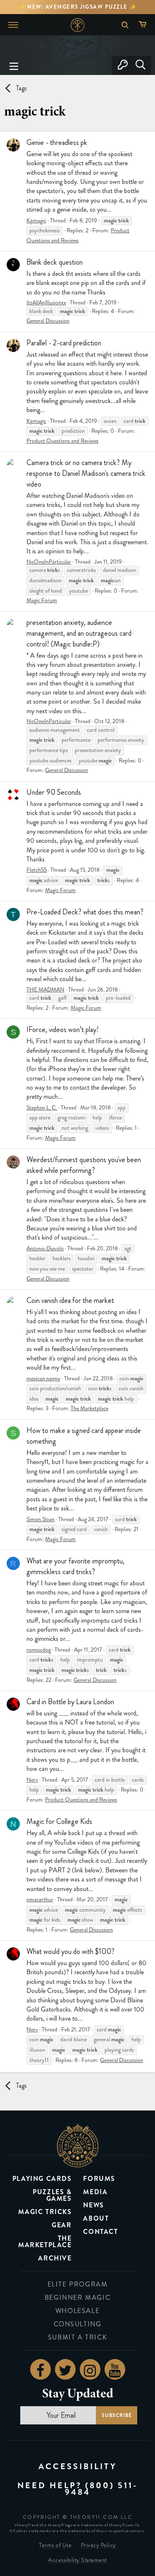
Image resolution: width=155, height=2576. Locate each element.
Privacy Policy (99, 2545)
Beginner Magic (77, 2297)
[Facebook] (41, 2369)
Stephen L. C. (42, 1108)
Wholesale (77, 2311)
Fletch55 (37, 870)
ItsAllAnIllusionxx (46, 303)
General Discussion (48, 321)
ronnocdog (39, 1650)
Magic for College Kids (59, 1821)
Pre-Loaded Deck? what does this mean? (85, 912)
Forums (99, 2179)
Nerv (32, 1780)
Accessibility (78, 2466)
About (96, 2218)
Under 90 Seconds (54, 792)
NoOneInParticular (49, 562)
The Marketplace (89, 1408)
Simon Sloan (41, 1519)
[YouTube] (115, 2369)
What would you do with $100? (70, 1951)
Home (77, 25)
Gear (62, 2225)
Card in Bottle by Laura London (70, 1702)
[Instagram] (90, 2369)
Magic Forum (42, 600)
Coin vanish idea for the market (70, 1300)
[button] (14, 65)
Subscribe (116, 2415)
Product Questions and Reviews (62, 441)
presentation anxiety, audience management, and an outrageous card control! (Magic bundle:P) (79, 633)
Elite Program (78, 2284)
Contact (100, 2232)
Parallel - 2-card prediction (64, 343)
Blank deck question (55, 262)
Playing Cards (42, 2179)
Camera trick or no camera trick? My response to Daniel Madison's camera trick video (86, 473)
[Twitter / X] (65, 2369)
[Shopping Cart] (144, 25)
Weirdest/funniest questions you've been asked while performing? (84, 1165)
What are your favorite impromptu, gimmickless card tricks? (75, 1566)
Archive (55, 2258)
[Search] (140, 65)
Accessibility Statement (77, 2560)
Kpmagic (36, 221)
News (93, 2205)
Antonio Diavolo (45, 1248)
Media (95, 2192)
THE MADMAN (45, 990)
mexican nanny (43, 1378)
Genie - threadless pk (57, 142)
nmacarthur (40, 1899)
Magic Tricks (45, 2212)
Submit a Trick (77, 2337)
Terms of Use (55, 2545)
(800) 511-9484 (101, 2489)
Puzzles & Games (52, 2195)
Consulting (78, 2324)
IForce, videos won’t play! (63, 1030)
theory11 (78, 2145)
